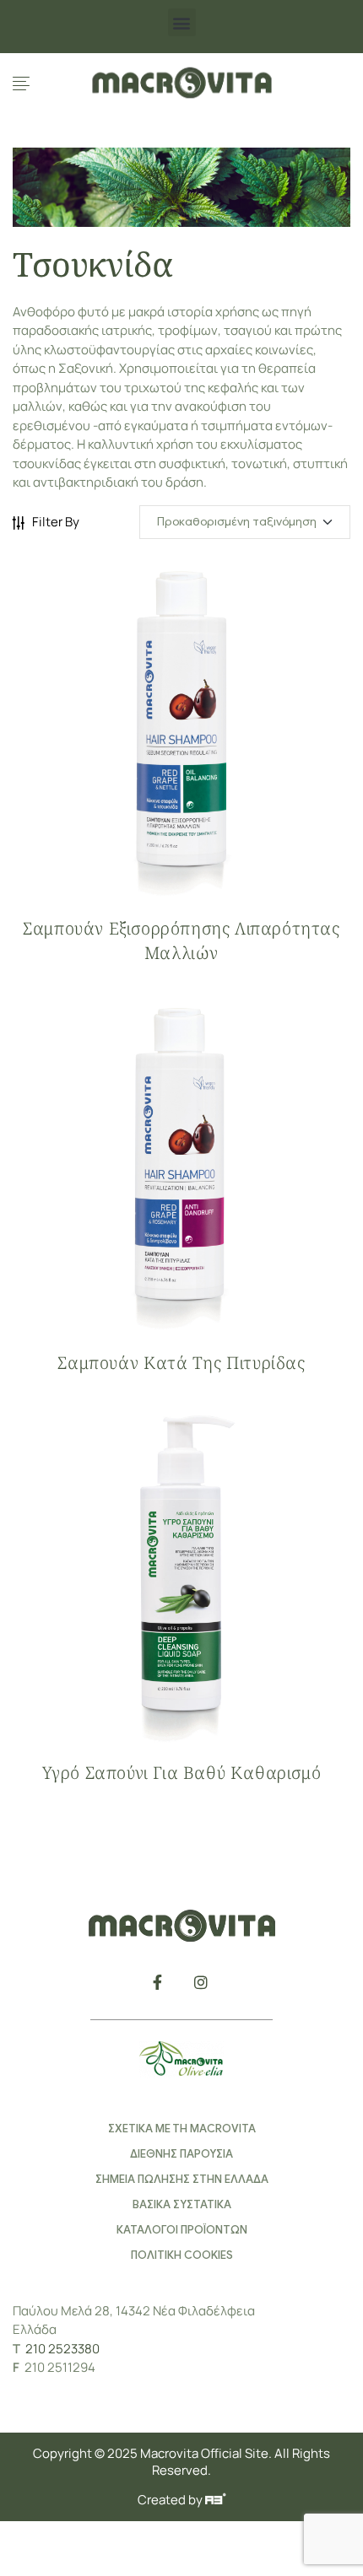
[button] (182, 22)
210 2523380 (62, 2349)
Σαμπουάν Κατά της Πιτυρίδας (181, 1363)
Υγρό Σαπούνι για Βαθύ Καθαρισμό (182, 1773)
